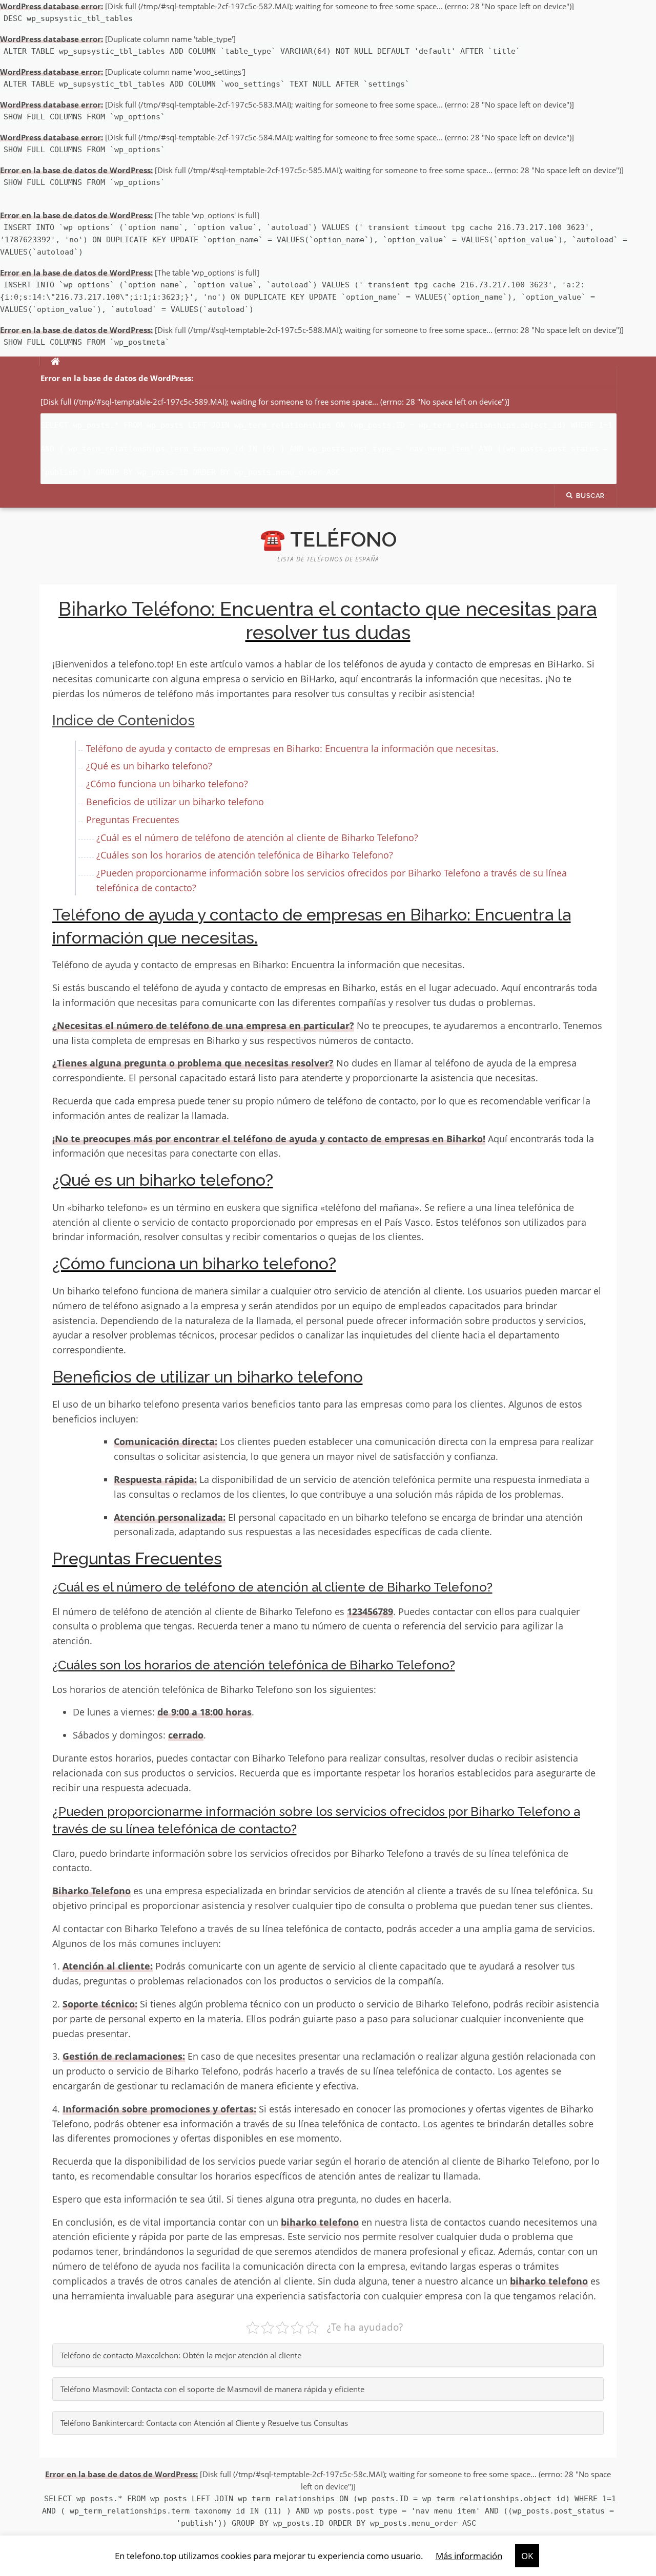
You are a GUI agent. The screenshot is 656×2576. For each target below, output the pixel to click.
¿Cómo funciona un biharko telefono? (167, 784)
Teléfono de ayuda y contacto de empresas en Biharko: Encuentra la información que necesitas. (292, 748)
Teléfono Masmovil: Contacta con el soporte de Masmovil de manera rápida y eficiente (212, 2389)
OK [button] (527, 2556)
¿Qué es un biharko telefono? (149, 766)
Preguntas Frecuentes (133, 820)
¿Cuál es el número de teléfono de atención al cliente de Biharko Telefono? (257, 837)
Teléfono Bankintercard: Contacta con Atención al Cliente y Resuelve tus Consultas (204, 2423)
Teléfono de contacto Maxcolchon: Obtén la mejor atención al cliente (181, 2355)
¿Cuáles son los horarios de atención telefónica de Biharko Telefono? (245, 855)
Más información (469, 2556)
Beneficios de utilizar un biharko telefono (175, 802)
